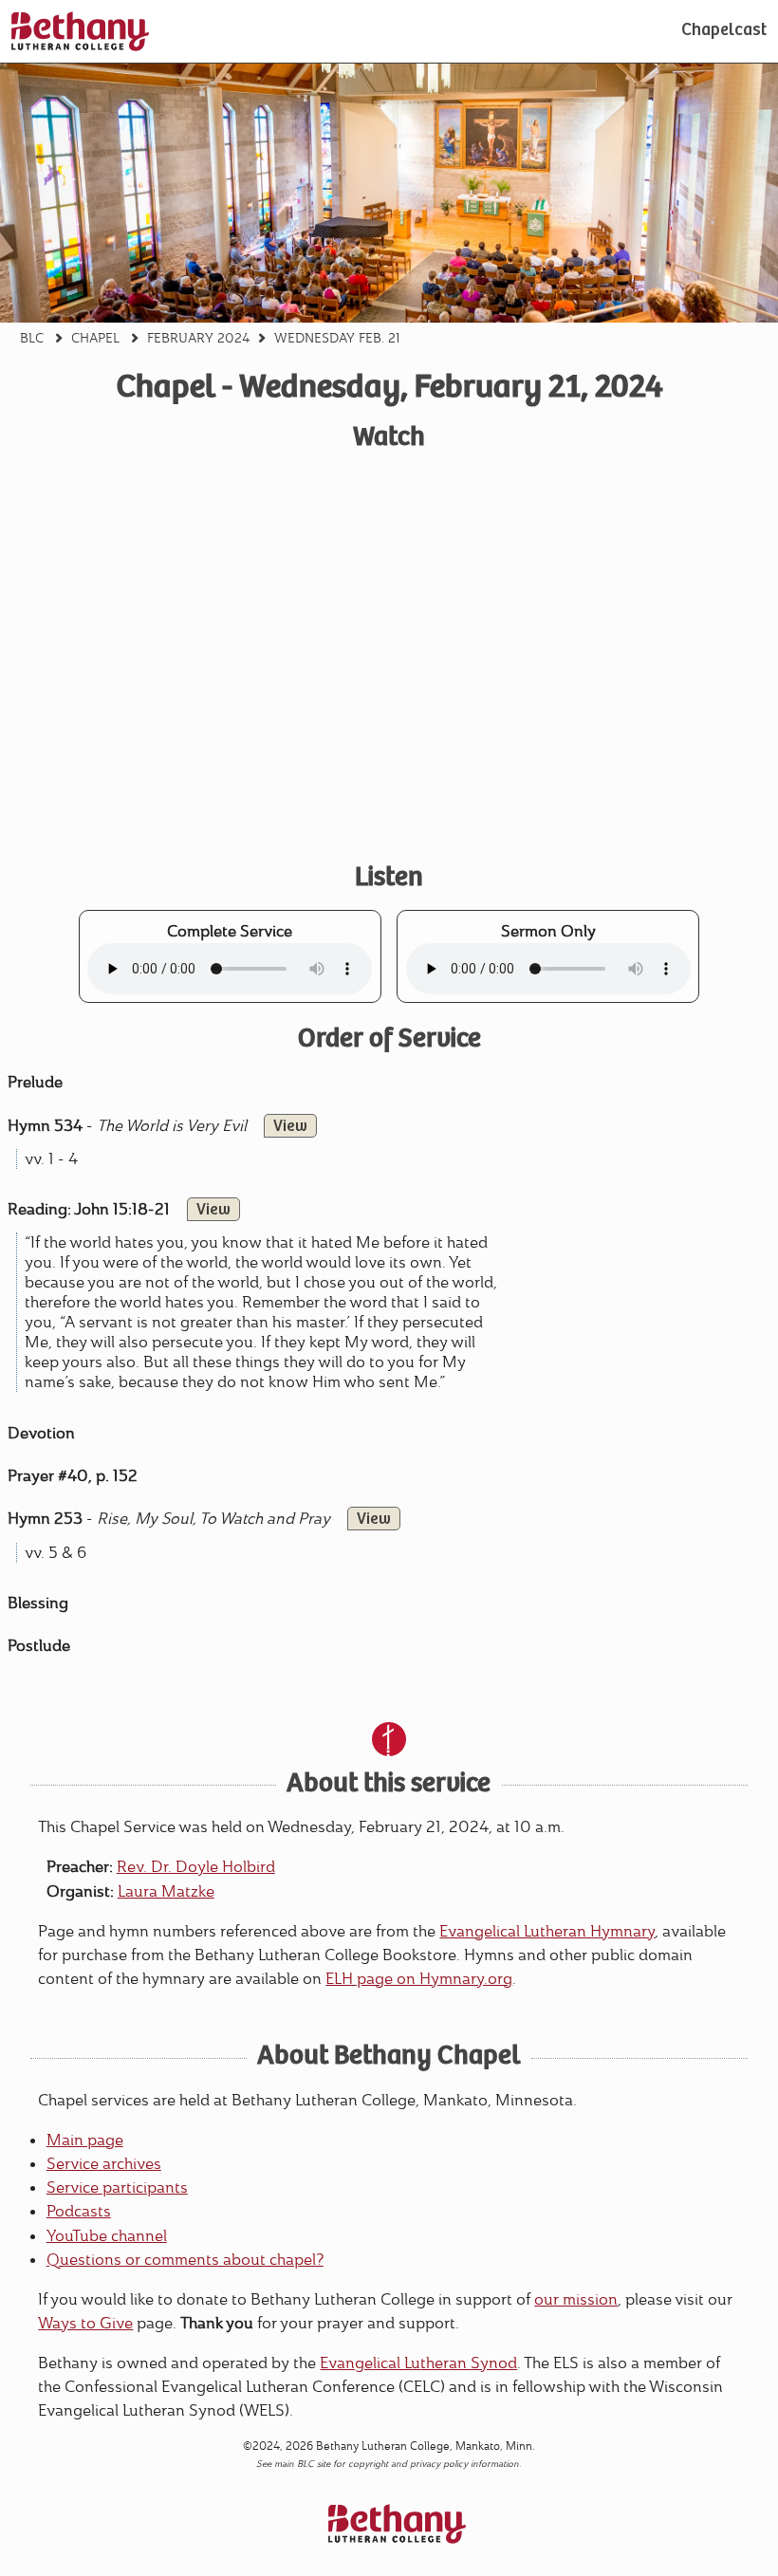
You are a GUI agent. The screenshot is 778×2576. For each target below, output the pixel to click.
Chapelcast (724, 31)
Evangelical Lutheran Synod (418, 2363)
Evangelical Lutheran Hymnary (547, 1931)
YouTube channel (107, 2236)
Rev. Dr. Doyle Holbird (196, 1867)
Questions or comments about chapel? (185, 2260)
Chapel (95, 338)
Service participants (117, 2187)
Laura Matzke (166, 1891)
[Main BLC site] (80, 31)
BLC (32, 338)
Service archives (104, 2164)
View (290, 1128)
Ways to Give (85, 2323)
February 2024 (199, 338)
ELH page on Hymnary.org (419, 1979)
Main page (85, 2140)
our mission (576, 2299)
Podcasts (79, 2211)
